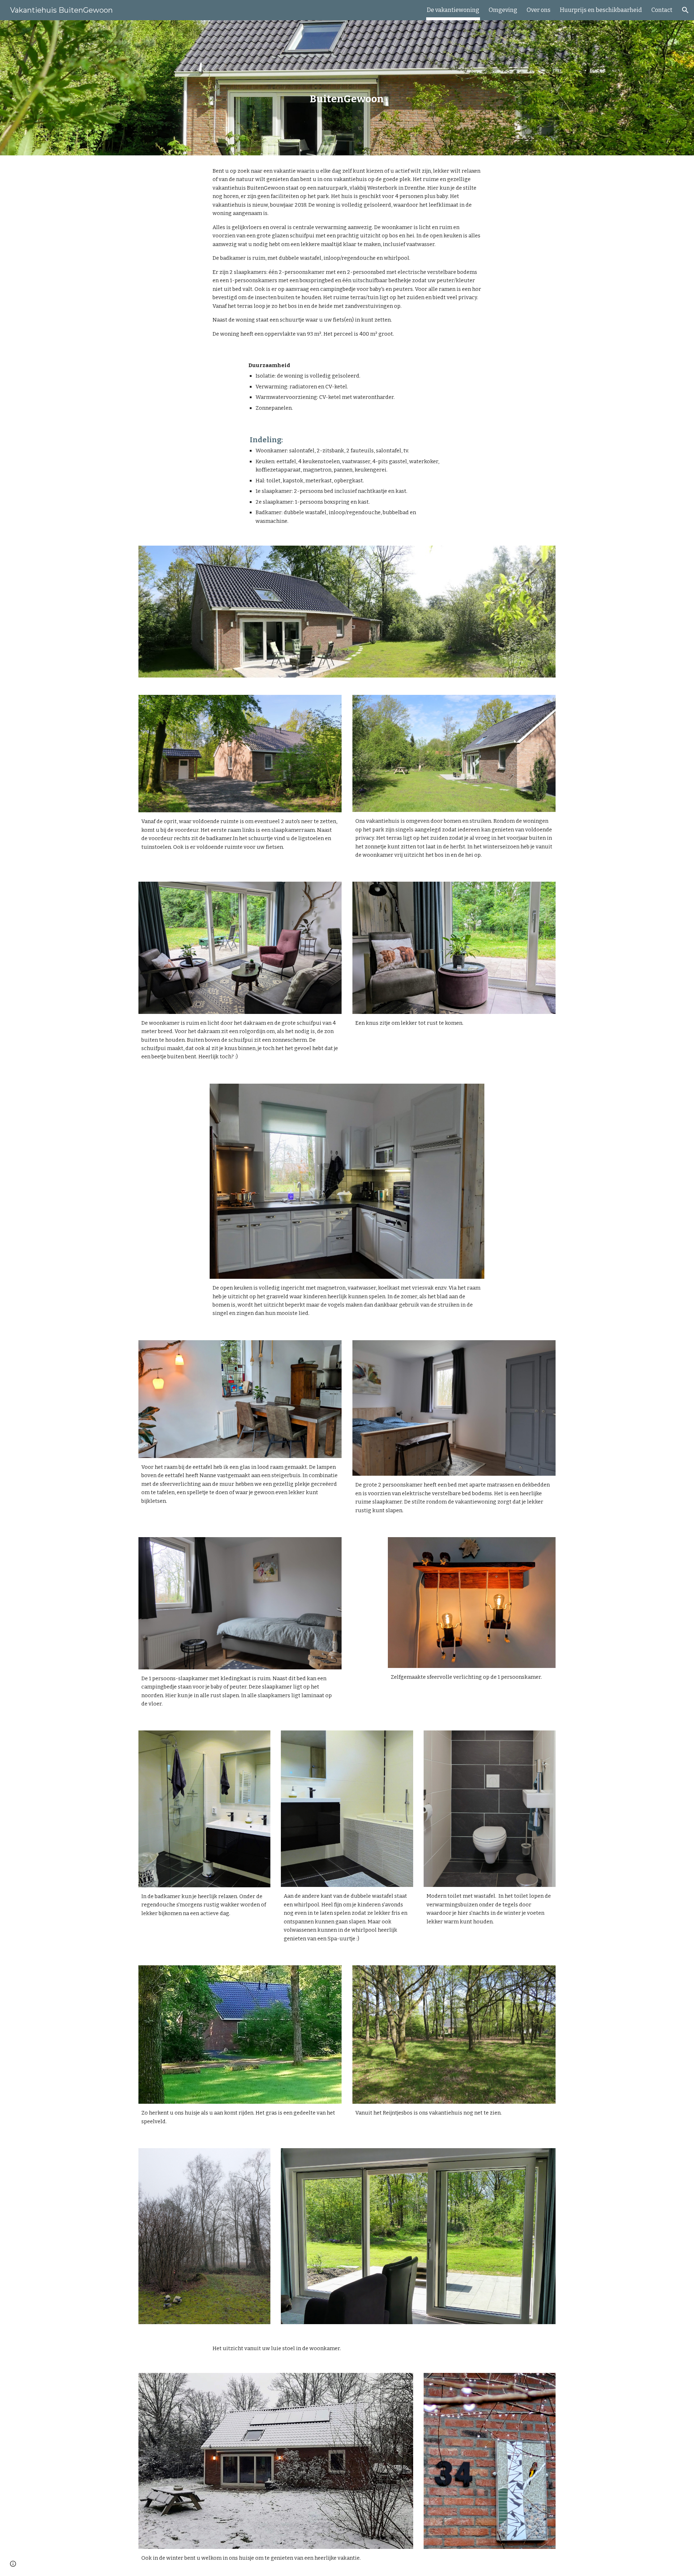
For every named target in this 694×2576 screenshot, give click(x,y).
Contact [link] (662, 10)
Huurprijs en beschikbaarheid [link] (601, 10)
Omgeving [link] (503, 10)
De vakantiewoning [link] (453, 10)
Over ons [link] (539, 10)
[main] (347, 88)
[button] (685, 10)
